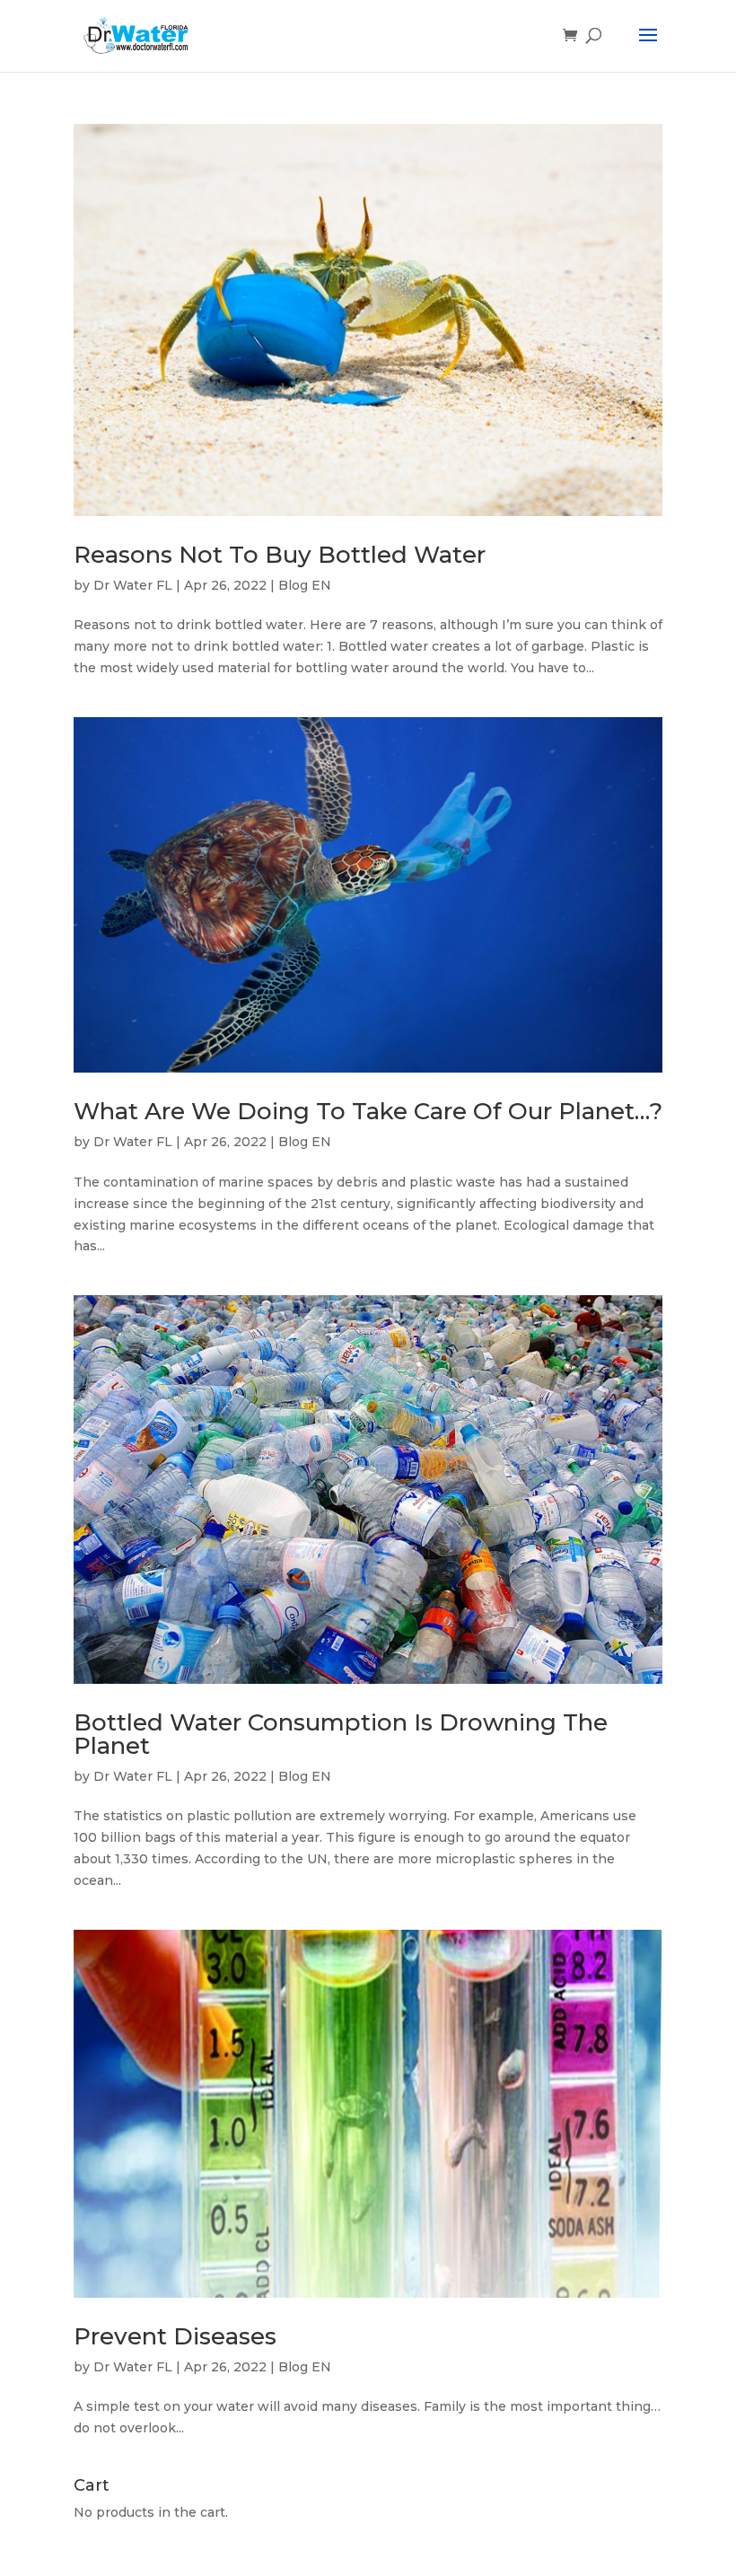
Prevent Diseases (175, 2336)
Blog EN (305, 585)
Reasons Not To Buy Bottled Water (280, 555)
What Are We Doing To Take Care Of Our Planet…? (368, 1111)
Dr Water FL (133, 585)
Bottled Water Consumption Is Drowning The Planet (341, 1734)
